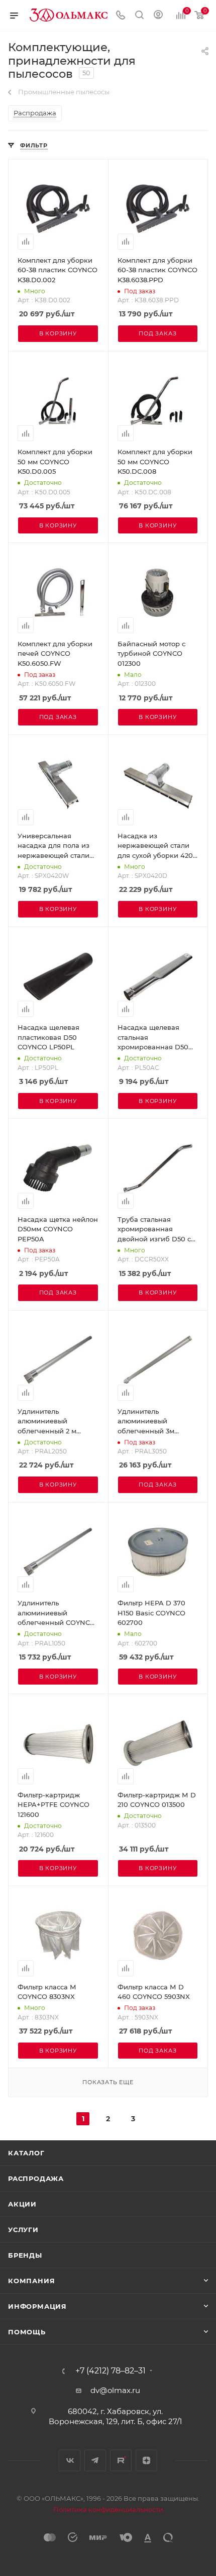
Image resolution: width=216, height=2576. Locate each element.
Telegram (95, 2460)
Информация (37, 2306)
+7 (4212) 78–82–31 (111, 2371)
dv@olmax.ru (115, 2390)
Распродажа (36, 2178)
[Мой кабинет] (158, 16)
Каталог (26, 2153)
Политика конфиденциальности (108, 2509)
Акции (22, 2204)
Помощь (27, 2332)
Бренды (25, 2255)
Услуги (23, 2230)
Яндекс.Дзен (146, 2460)
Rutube (121, 2460)
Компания (31, 2281)
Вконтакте (70, 2460)
